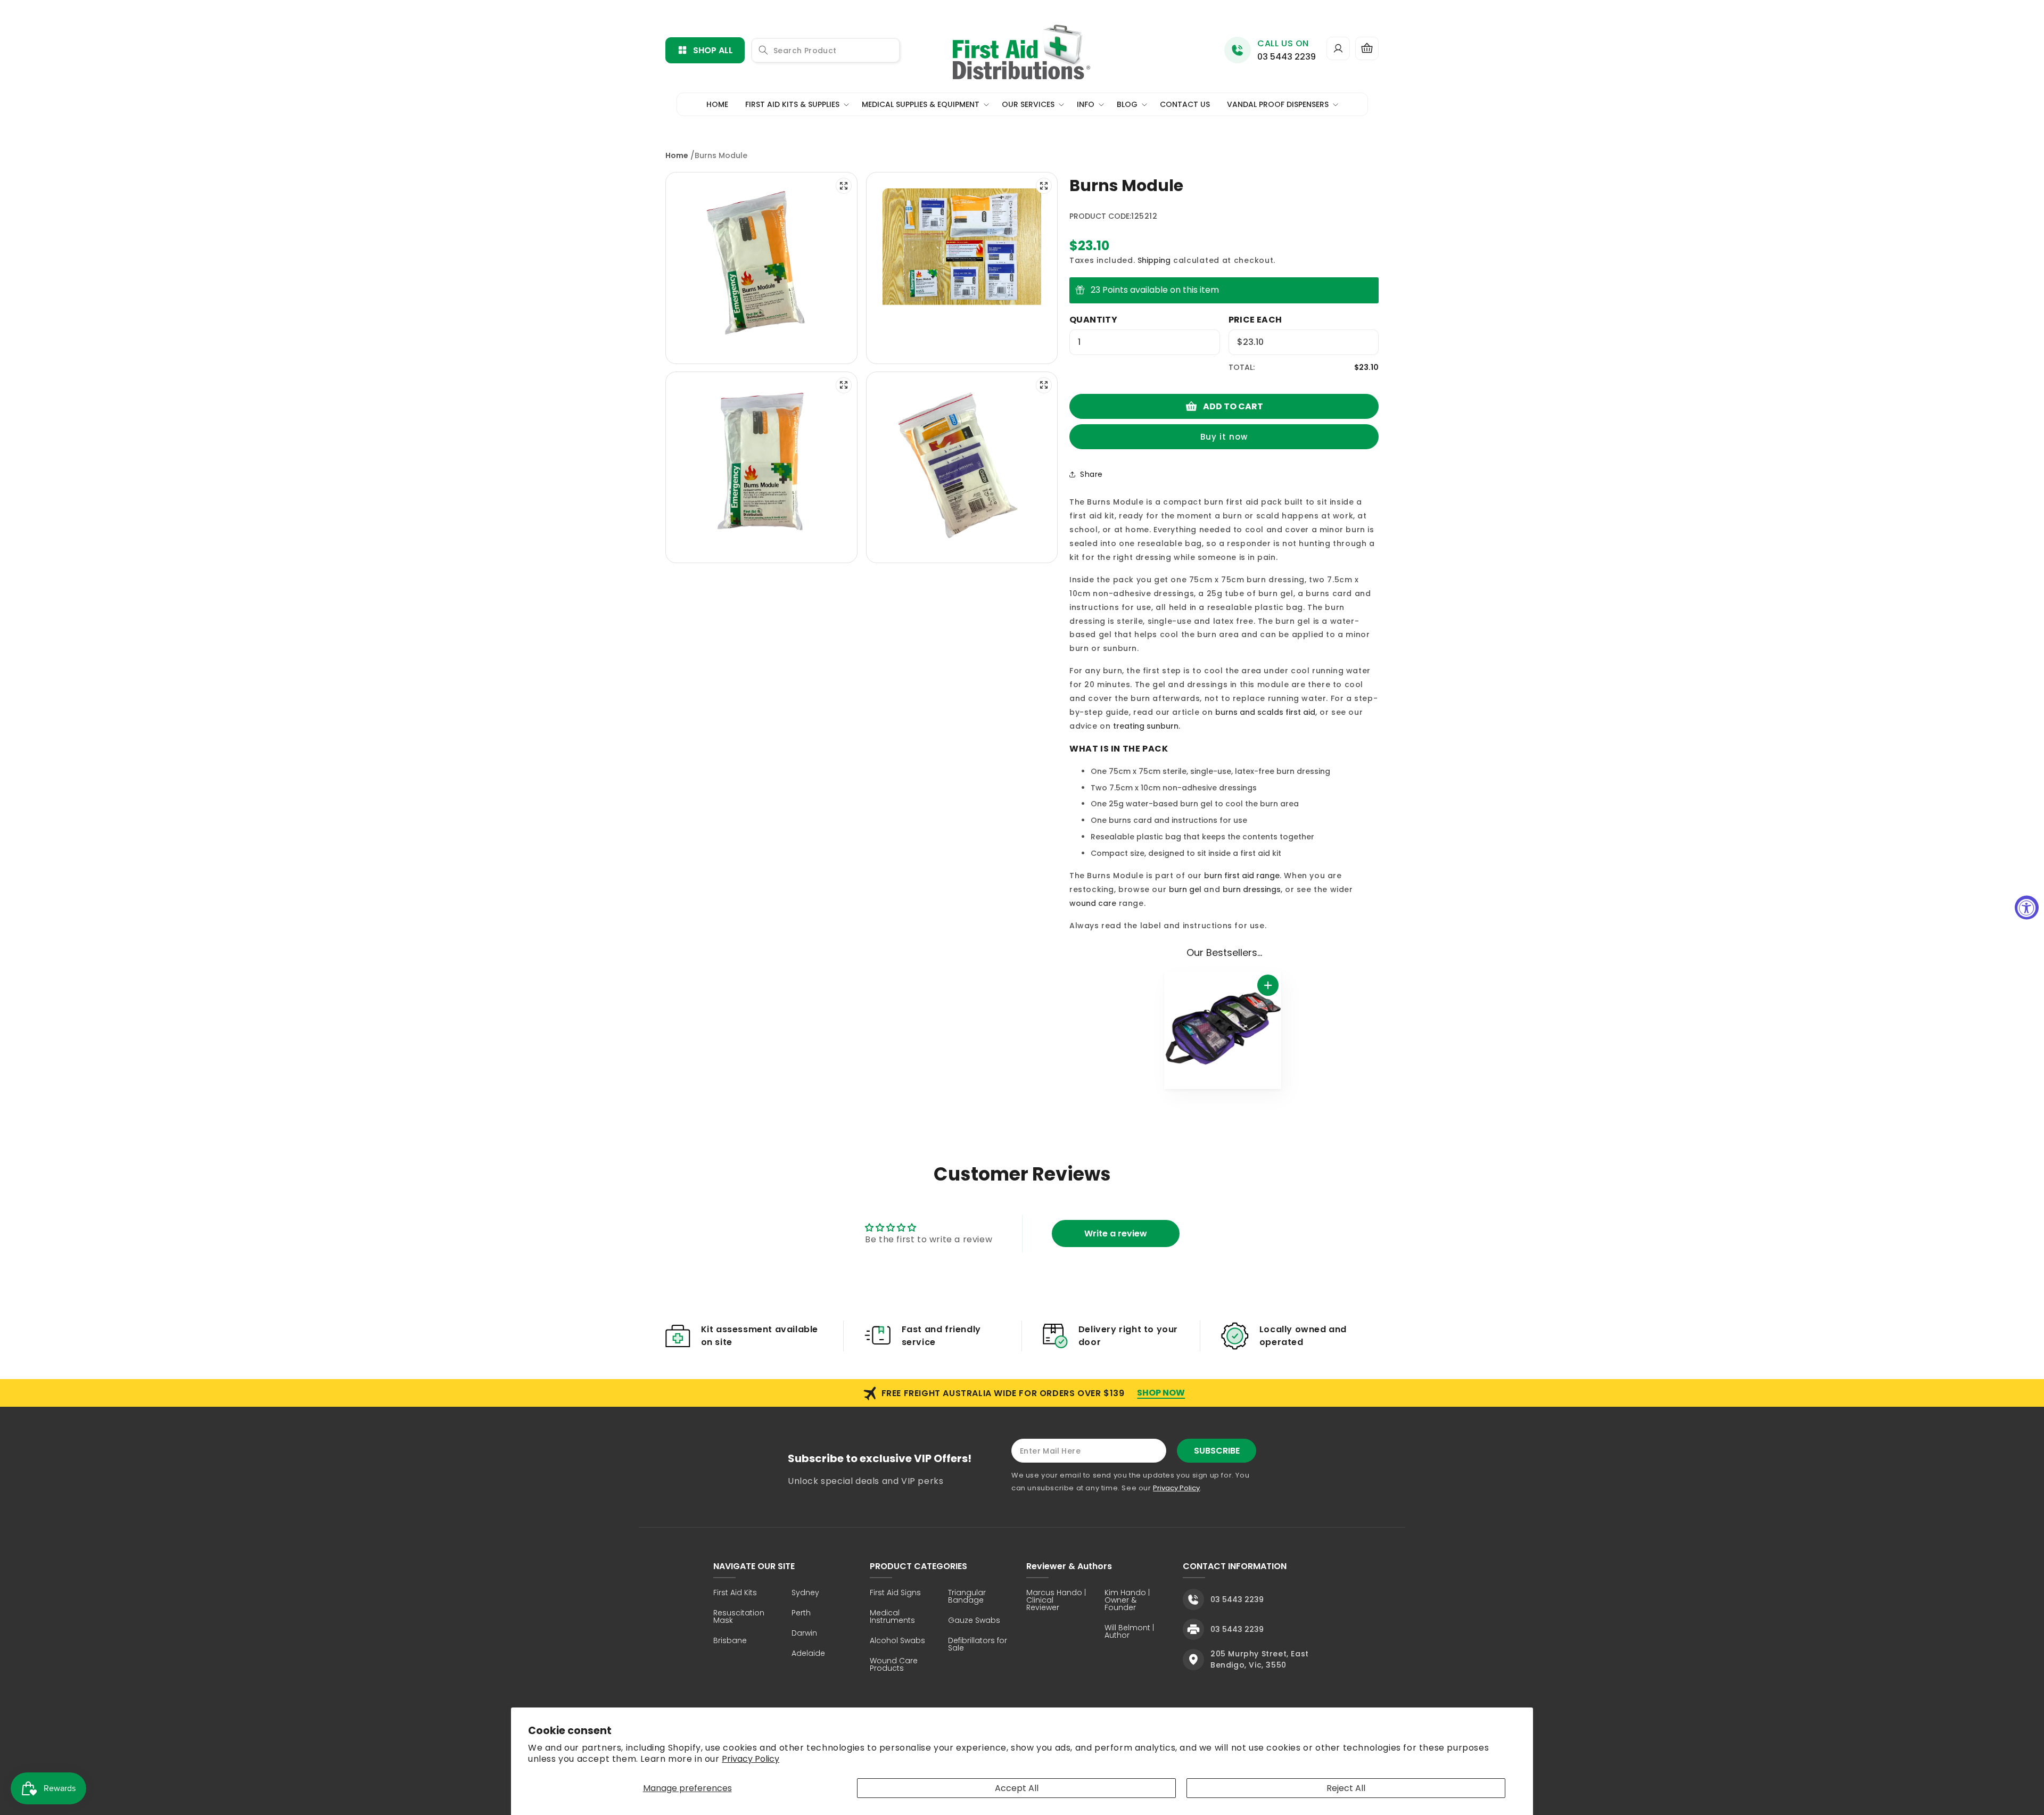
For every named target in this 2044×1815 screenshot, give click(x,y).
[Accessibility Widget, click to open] (2027, 908)
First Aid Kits (735, 1593)
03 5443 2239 (1287, 57)
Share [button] (1091, 474)
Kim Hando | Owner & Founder (1127, 1601)
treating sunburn (1146, 726)
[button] (1367, 48)
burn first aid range (1242, 876)
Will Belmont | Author (1129, 1632)
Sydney (805, 1593)
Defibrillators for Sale (978, 1645)
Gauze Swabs (974, 1621)
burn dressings (1252, 889)
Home (677, 155)
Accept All (1017, 1788)
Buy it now (1224, 437)
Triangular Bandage (967, 1597)
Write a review (1116, 1234)
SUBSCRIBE (1217, 1451)
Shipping (1154, 260)
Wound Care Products (894, 1665)
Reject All (1346, 1788)
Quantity (1093, 320)
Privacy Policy (751, 1759)
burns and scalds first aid (1265, 712)
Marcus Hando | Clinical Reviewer (1056, 1601)
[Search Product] (763, 50)
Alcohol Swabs (897, 1641)
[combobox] (826, 50)
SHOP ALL (713, 50)
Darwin (804, 1634)
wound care (1093, 903)
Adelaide (808, 1654)
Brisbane (730, 1641)
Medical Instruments (892, 1617)
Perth (801, 1614)
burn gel (1185, 889)
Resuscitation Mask (739, 1617)
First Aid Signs (895, 1593)
